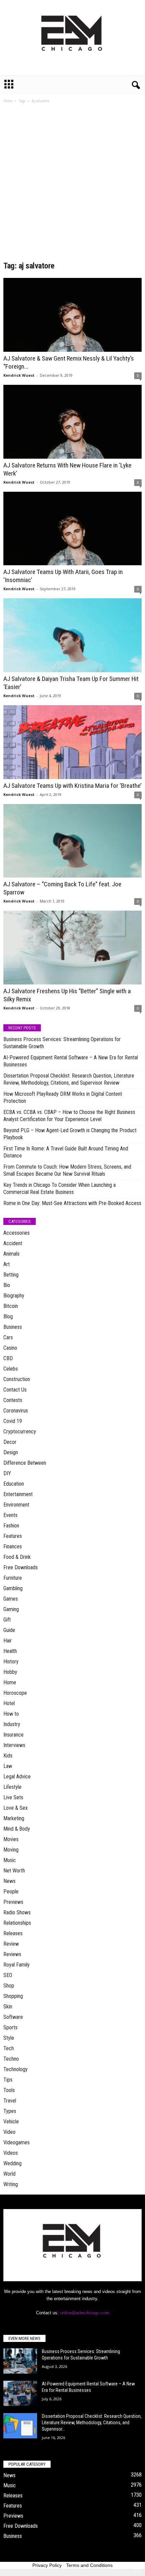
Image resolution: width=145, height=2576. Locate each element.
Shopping (13, 1996)
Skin (8, 2007)
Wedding (12, 2163)
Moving (11, 1850)
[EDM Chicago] (72, 38)
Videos (11, 2153)
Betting (11, 1275)
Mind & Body (17, 1829)
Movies (11, 1839)
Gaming (11, 1609)
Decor (10, 1442)
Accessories (17, 1233)
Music (10, 1860)
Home (8, 101)
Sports (10, 2027)
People (11, 1892)
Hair (8, 1641)
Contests (13, 1400)
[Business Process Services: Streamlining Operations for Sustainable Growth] (20, 2361)
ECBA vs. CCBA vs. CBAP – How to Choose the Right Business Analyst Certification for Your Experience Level (69, 1116)
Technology (16, 2069)
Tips (8, 2080)
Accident (13, 1243)
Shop (9, 1986)
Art (7, 1264)
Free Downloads (21, 1567)
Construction (17, 1379)
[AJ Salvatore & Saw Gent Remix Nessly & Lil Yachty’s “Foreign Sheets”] (72, 315)
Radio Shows (17, 1912)
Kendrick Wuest (19, 375)
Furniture (13, 1578)
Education (14, 1484)
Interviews (14, 1745)
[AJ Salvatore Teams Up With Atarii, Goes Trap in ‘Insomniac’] (72, 529)
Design (11, 1452)
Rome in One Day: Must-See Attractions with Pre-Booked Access (72, 1203)
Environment (16, 1505)
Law (8, 1766)
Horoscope (15, 1693)
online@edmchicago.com (85, 2313)
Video (9, 2132)
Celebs (11, 1369)
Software (13, 2017)
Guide (9, 1630)
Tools (9, 2090)
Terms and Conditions (89, 2565)
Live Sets (13, 1797)
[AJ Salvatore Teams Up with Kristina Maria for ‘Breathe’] (72, 742)
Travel (10, 2101)
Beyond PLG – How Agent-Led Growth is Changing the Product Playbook (70, 1134)
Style (9, 2038)
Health (10, 1651)
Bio (7, 1285)
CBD (8, 1358)
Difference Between (25, 1463)
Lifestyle (12, 1787)
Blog (8, 1316)
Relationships (17, 1923)
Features (13, 1536)
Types (10, 2111)
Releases (13, 1933)
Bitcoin (11, 1306)
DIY (7, 1473)
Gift (7, 1620)
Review (11, 1944)
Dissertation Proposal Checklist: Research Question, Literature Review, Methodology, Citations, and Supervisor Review (69, 1079)
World (9, 2174)
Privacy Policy (47, 2565)
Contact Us (15, 1390)
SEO (8, 1975)
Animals (11, 1254)
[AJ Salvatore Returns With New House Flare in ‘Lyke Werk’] (72, 422)
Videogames (17, 2142)
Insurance (13, 1735)
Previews (13, 1902)
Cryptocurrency (20, 1432)
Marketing (14, 1818)
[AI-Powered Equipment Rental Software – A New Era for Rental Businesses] (20, 2393)
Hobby (10, 1672)
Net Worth (14, 1871)
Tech (9, 2048)
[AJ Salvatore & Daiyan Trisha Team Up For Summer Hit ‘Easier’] (72, 635)
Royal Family (17, 1965)
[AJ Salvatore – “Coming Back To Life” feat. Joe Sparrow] (72, 841)
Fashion (11, 1526)
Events (10, 1515)
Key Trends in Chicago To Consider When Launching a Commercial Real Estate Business (60, 1189)
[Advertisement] (72, 184)
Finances (13, 1547)
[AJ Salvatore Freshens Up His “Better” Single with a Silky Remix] (72, 948)
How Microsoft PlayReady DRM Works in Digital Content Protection (63, 1097)
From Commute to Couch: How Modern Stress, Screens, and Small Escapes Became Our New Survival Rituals (67, 1170)
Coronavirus (16, 1411)
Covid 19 (13, 1421)
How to (11, 1714)
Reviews (12, 1954)
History (11, 1662)
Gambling (13, 1588)
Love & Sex (16, 1808)
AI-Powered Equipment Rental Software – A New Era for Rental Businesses (71, 1061)
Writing (11, 2184)
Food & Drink (17, 1557)
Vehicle (11, 2122)
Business (13, 1327)
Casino (10, 1348)
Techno (11, 2059)
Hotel (9, 1703)
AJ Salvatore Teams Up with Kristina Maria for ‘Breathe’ (72, 786)
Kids (8, 1756)
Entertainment (18, 1494)
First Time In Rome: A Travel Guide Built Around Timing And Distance (66, 1152)
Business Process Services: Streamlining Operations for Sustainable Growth (62, 1043)
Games (11, 1599)
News (9, 1881)
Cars (8, 1337)
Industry (12, 1724)
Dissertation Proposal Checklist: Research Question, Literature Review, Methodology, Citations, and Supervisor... (92, 2423)
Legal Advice (17, 1777)
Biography (14, 1296)
